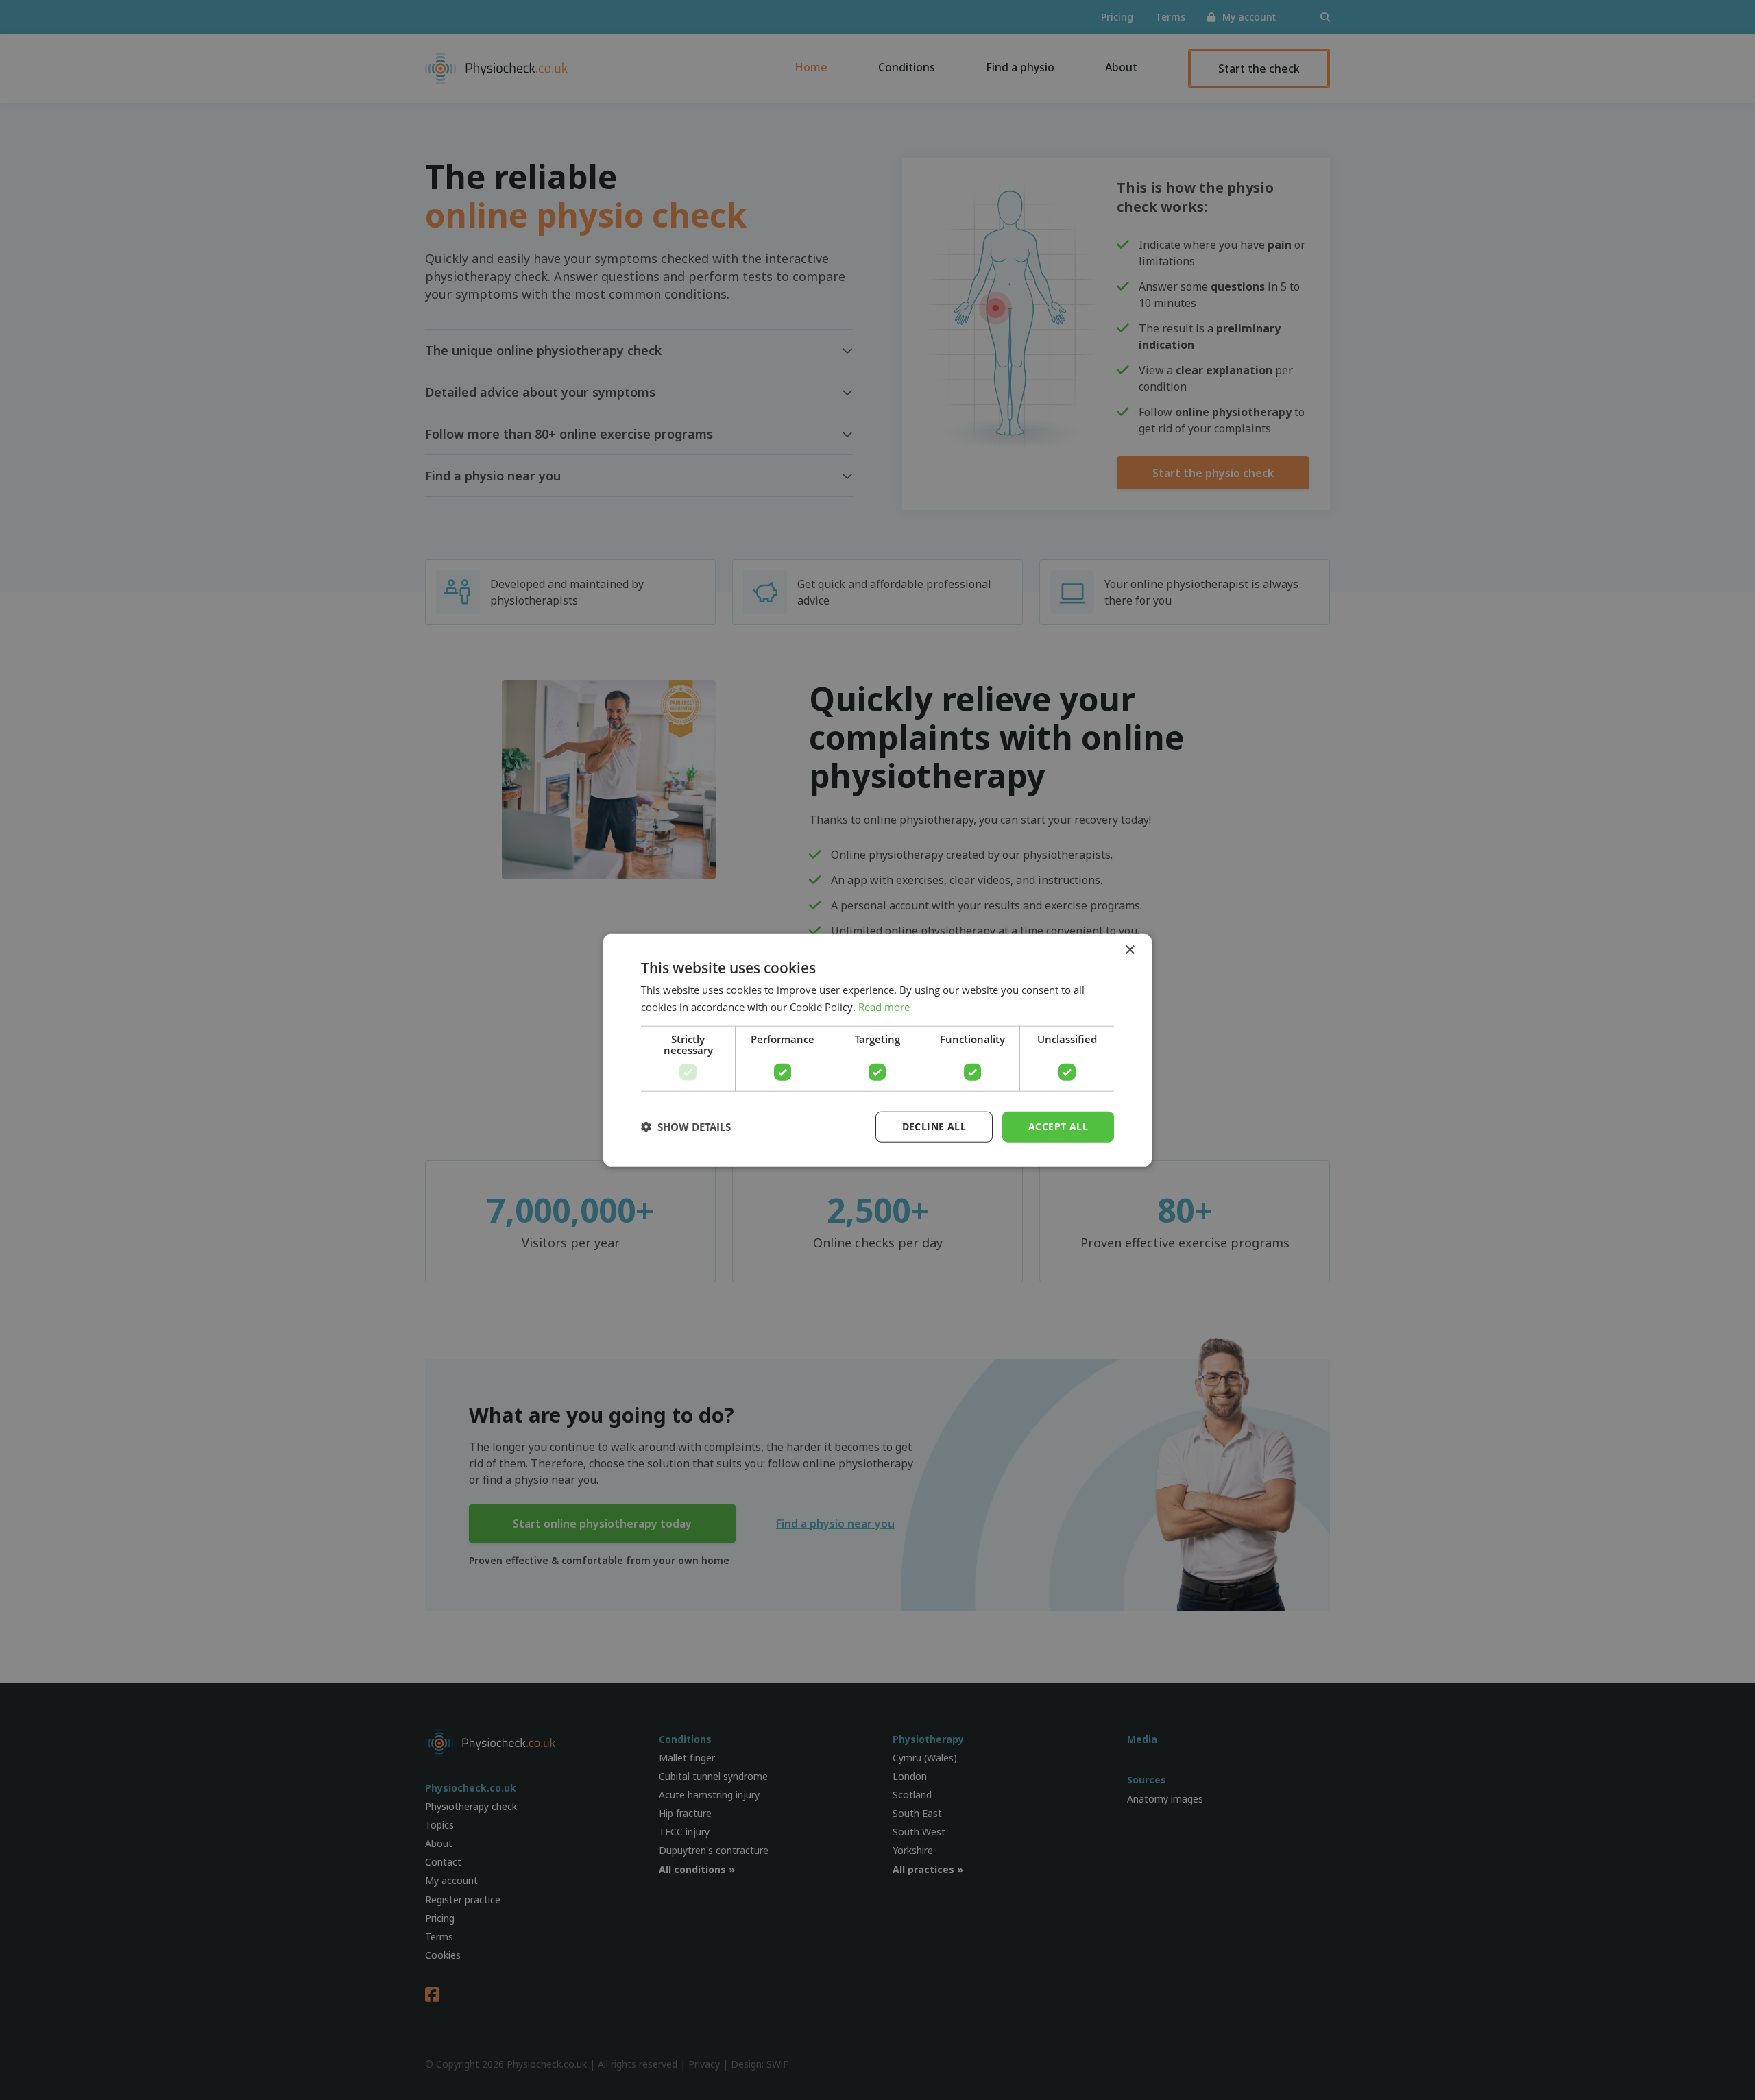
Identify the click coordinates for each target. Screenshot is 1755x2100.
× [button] (1129, 950)
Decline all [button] (934, 1126)
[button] (686, 1127)
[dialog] (877, 1050)
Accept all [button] (1058, 1126)
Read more (884, 1007)
